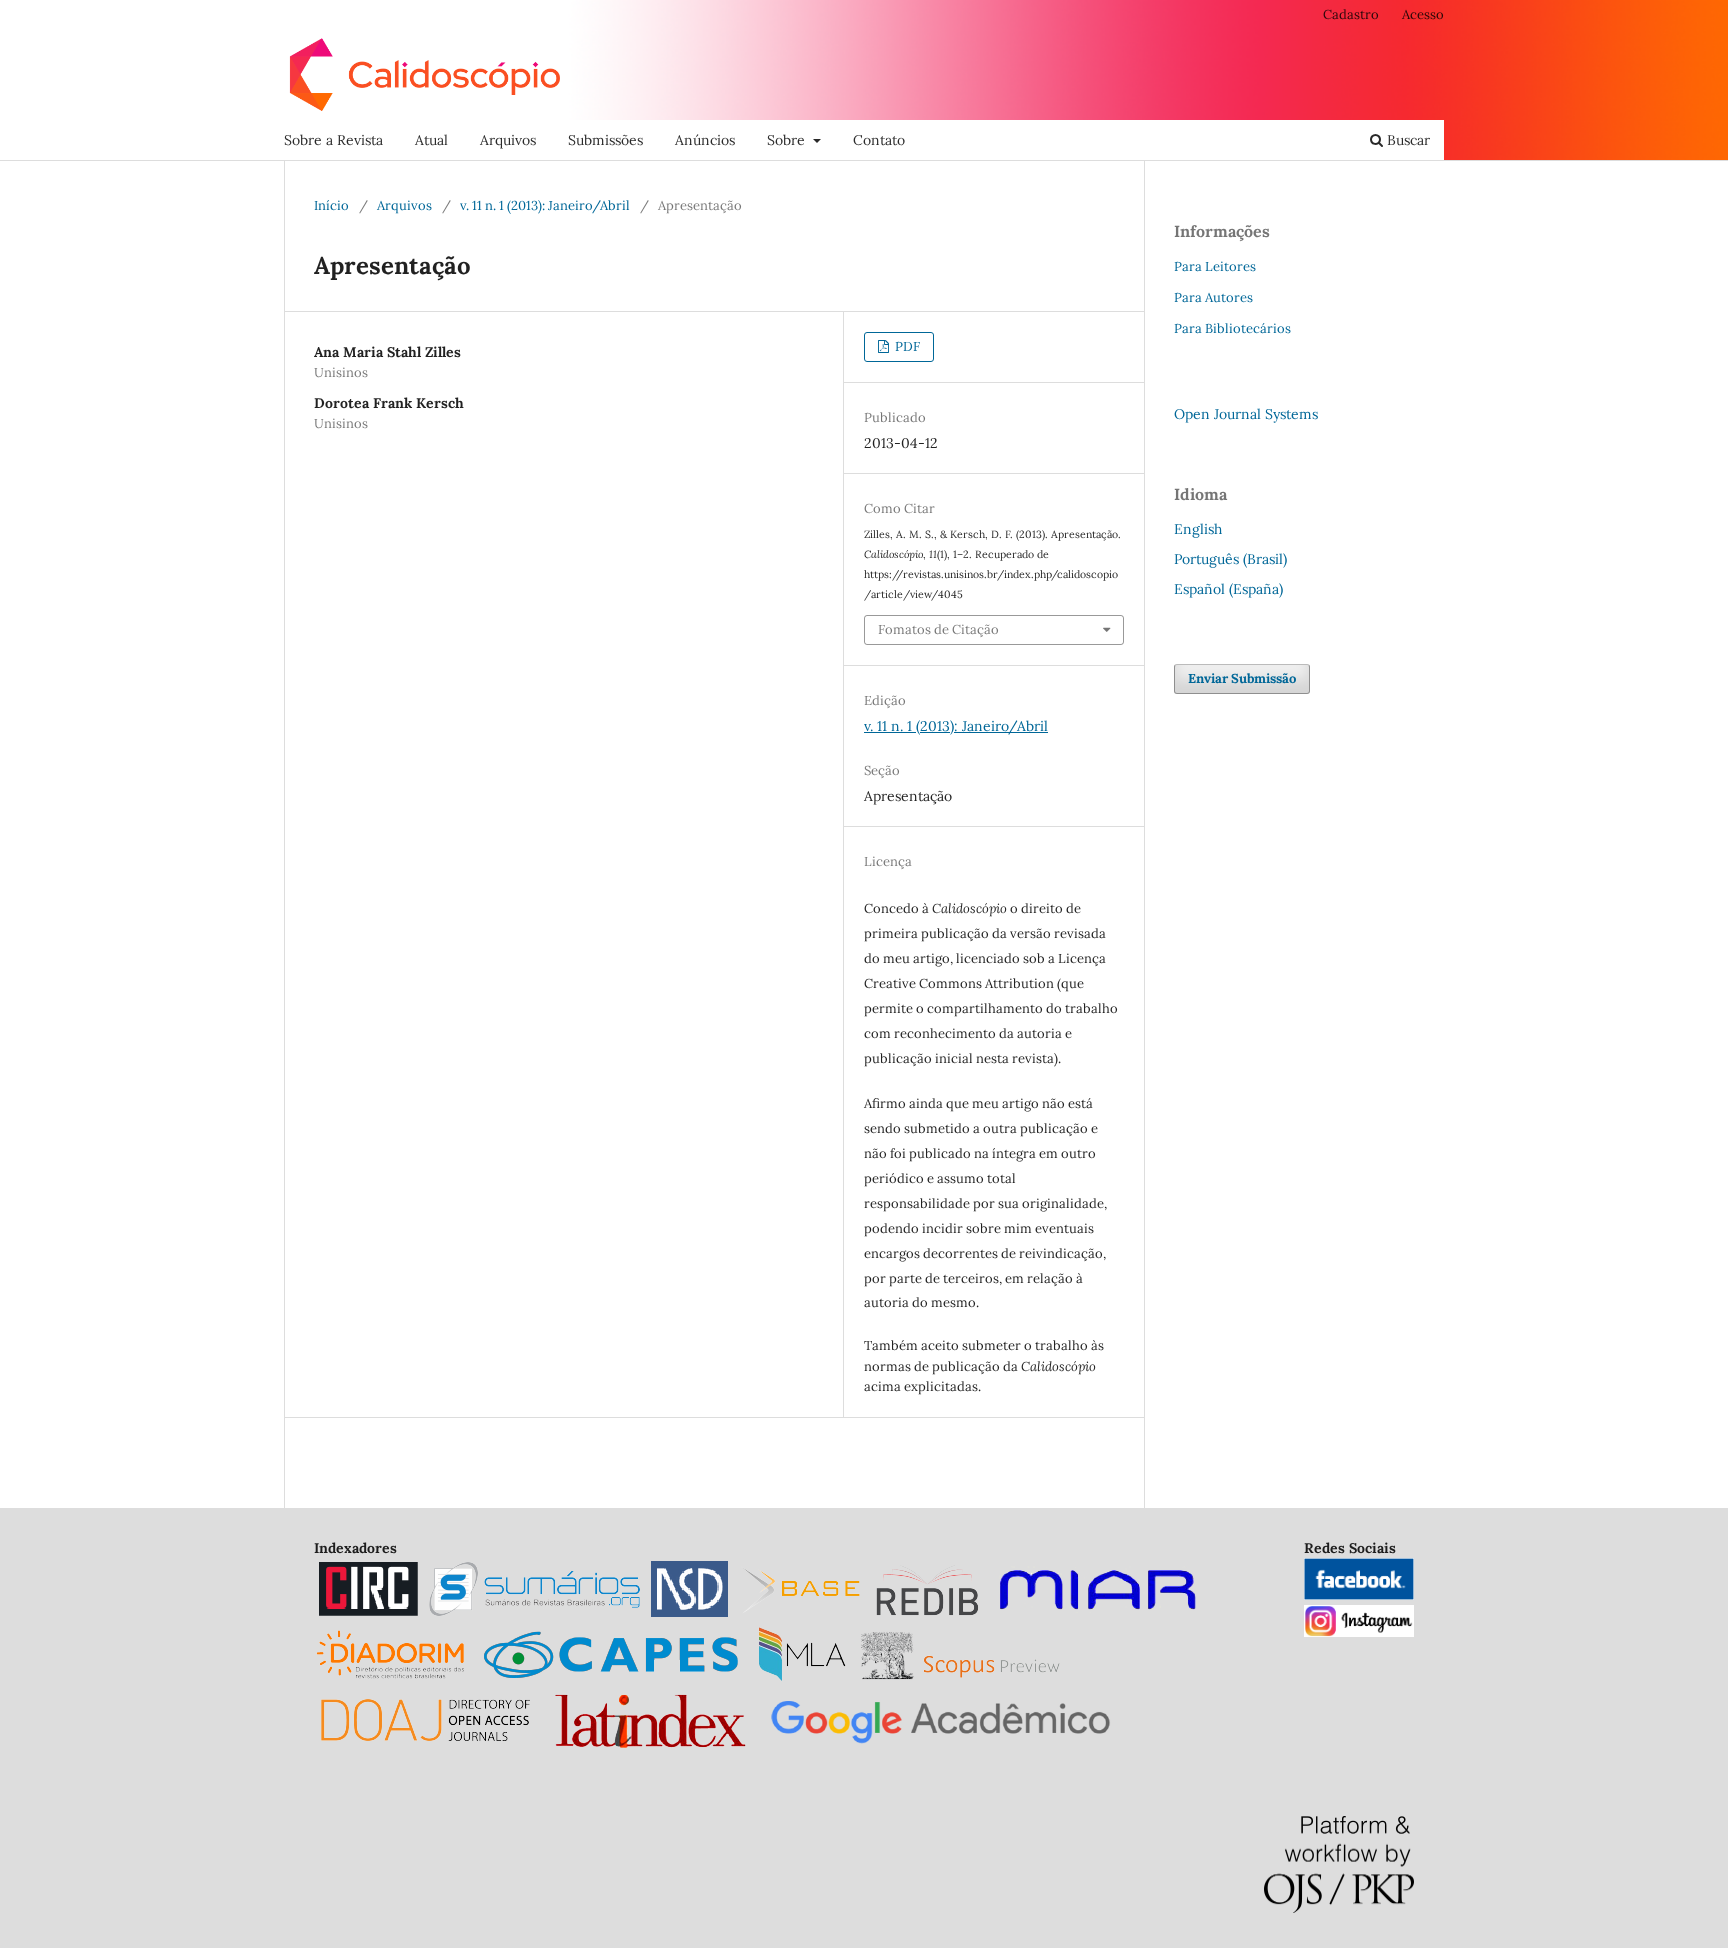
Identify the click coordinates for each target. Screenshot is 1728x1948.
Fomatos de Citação (938, 629)
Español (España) (1228, 589)
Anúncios (705, 140)
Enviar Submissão (1242, 678)
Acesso (1423, 14)
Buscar (1406, 140)
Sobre (788, 140)
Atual (431, 140)
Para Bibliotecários (1232, 328)
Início (331, 205)
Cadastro (1351, 14)
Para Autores (1213, 297)
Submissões (605, 140)
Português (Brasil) (1230, 559)
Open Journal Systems (1246, 414)
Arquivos (508, 140)
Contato (879, 140)
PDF (906, 346)
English (1198, 529)
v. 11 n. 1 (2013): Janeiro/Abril (545, 205)
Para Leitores (1215, 266)
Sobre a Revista (333, 140)
